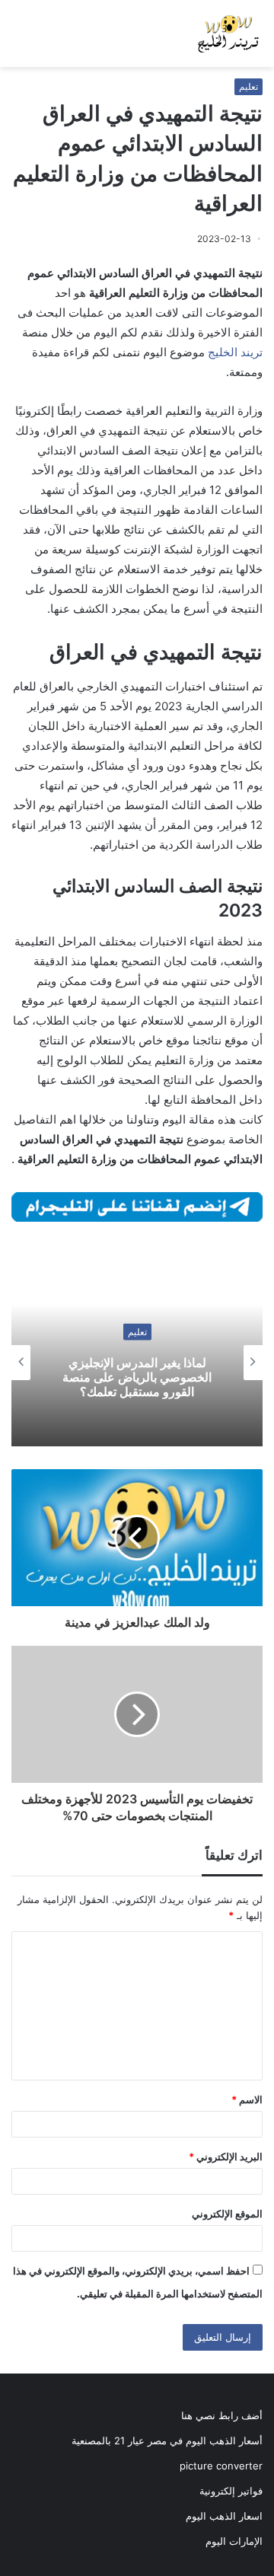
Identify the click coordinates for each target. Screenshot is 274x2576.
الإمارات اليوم (234, 2541)
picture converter (221, 2466)
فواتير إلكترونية (231, 2491)
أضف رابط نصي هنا (222, 2415)
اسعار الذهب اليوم (224, 2516)
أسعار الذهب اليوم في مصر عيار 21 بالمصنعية (167, 2441)
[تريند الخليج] (228, 33)
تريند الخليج (235, 352)
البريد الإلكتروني (226, 2157)
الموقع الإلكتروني (227, 2214)
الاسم (247, 2099)
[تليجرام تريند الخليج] (137, 1206)
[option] (137, 1363)
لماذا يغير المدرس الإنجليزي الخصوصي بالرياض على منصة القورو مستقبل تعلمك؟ (137, 1376)
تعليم (249, 86)
